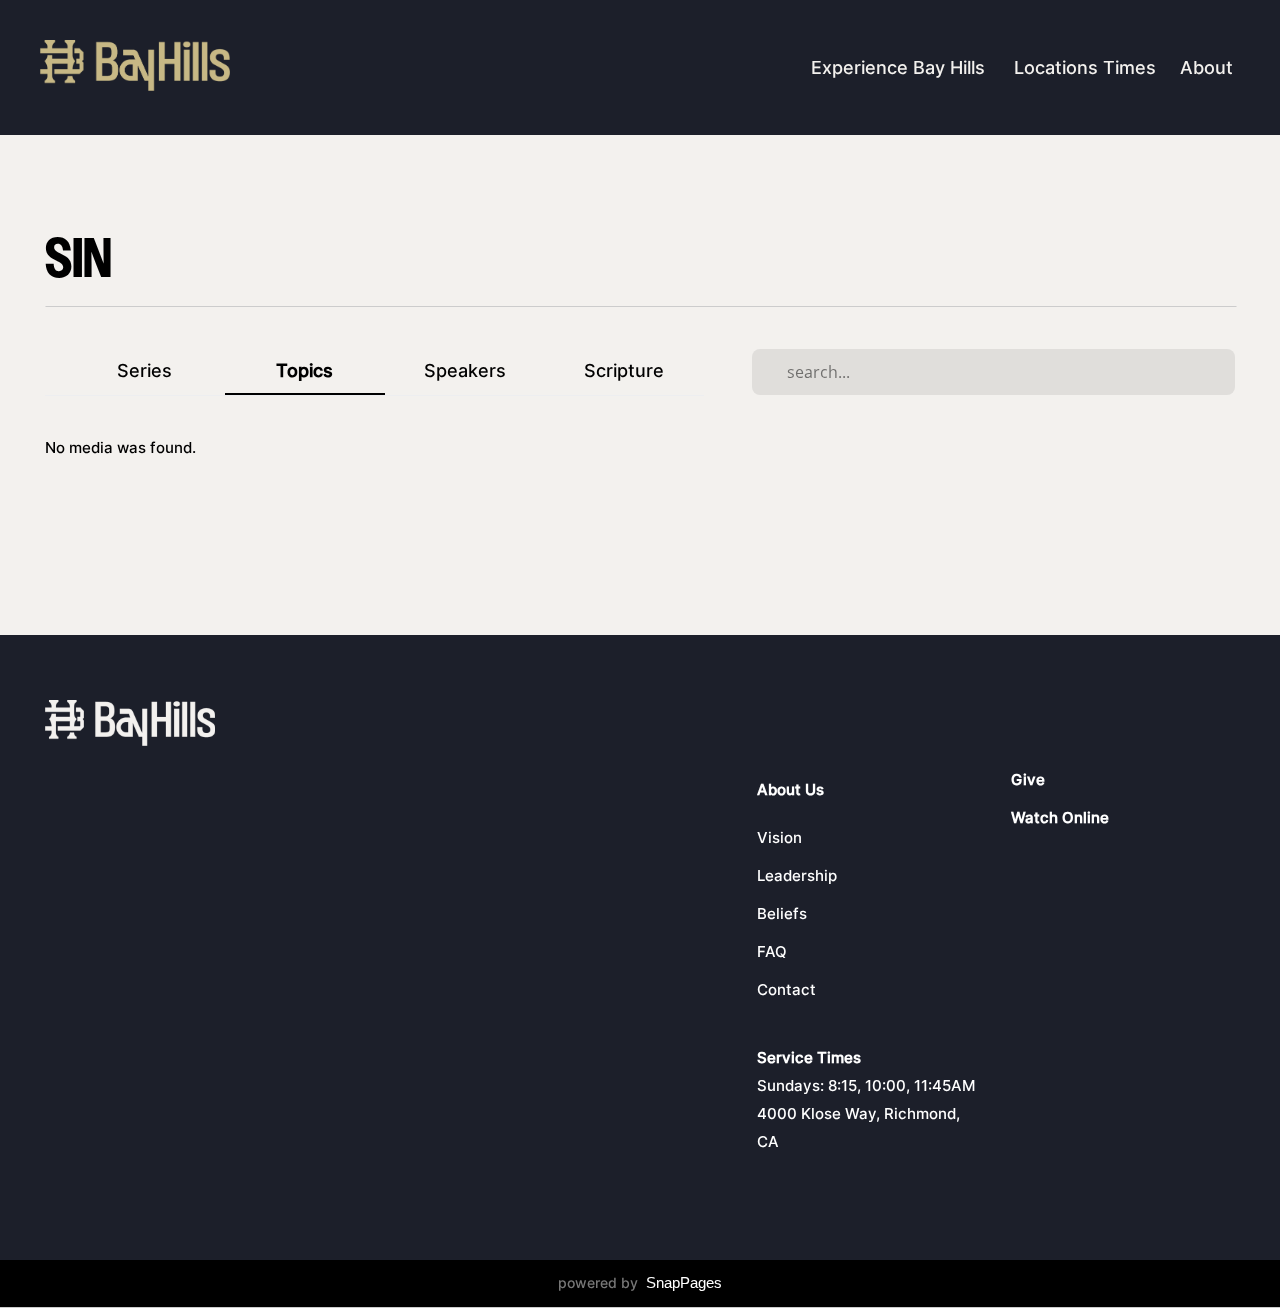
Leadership (797, 875)
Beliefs (782, 913)
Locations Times (1085, 67)
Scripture (624, 370)
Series (144, 370)
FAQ (772, 951)
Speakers (465, 370)
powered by (640, 1282)
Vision (779, 837)
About (1209, 67)
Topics (304, 370)
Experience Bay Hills (900, 67)
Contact (786, 989)
